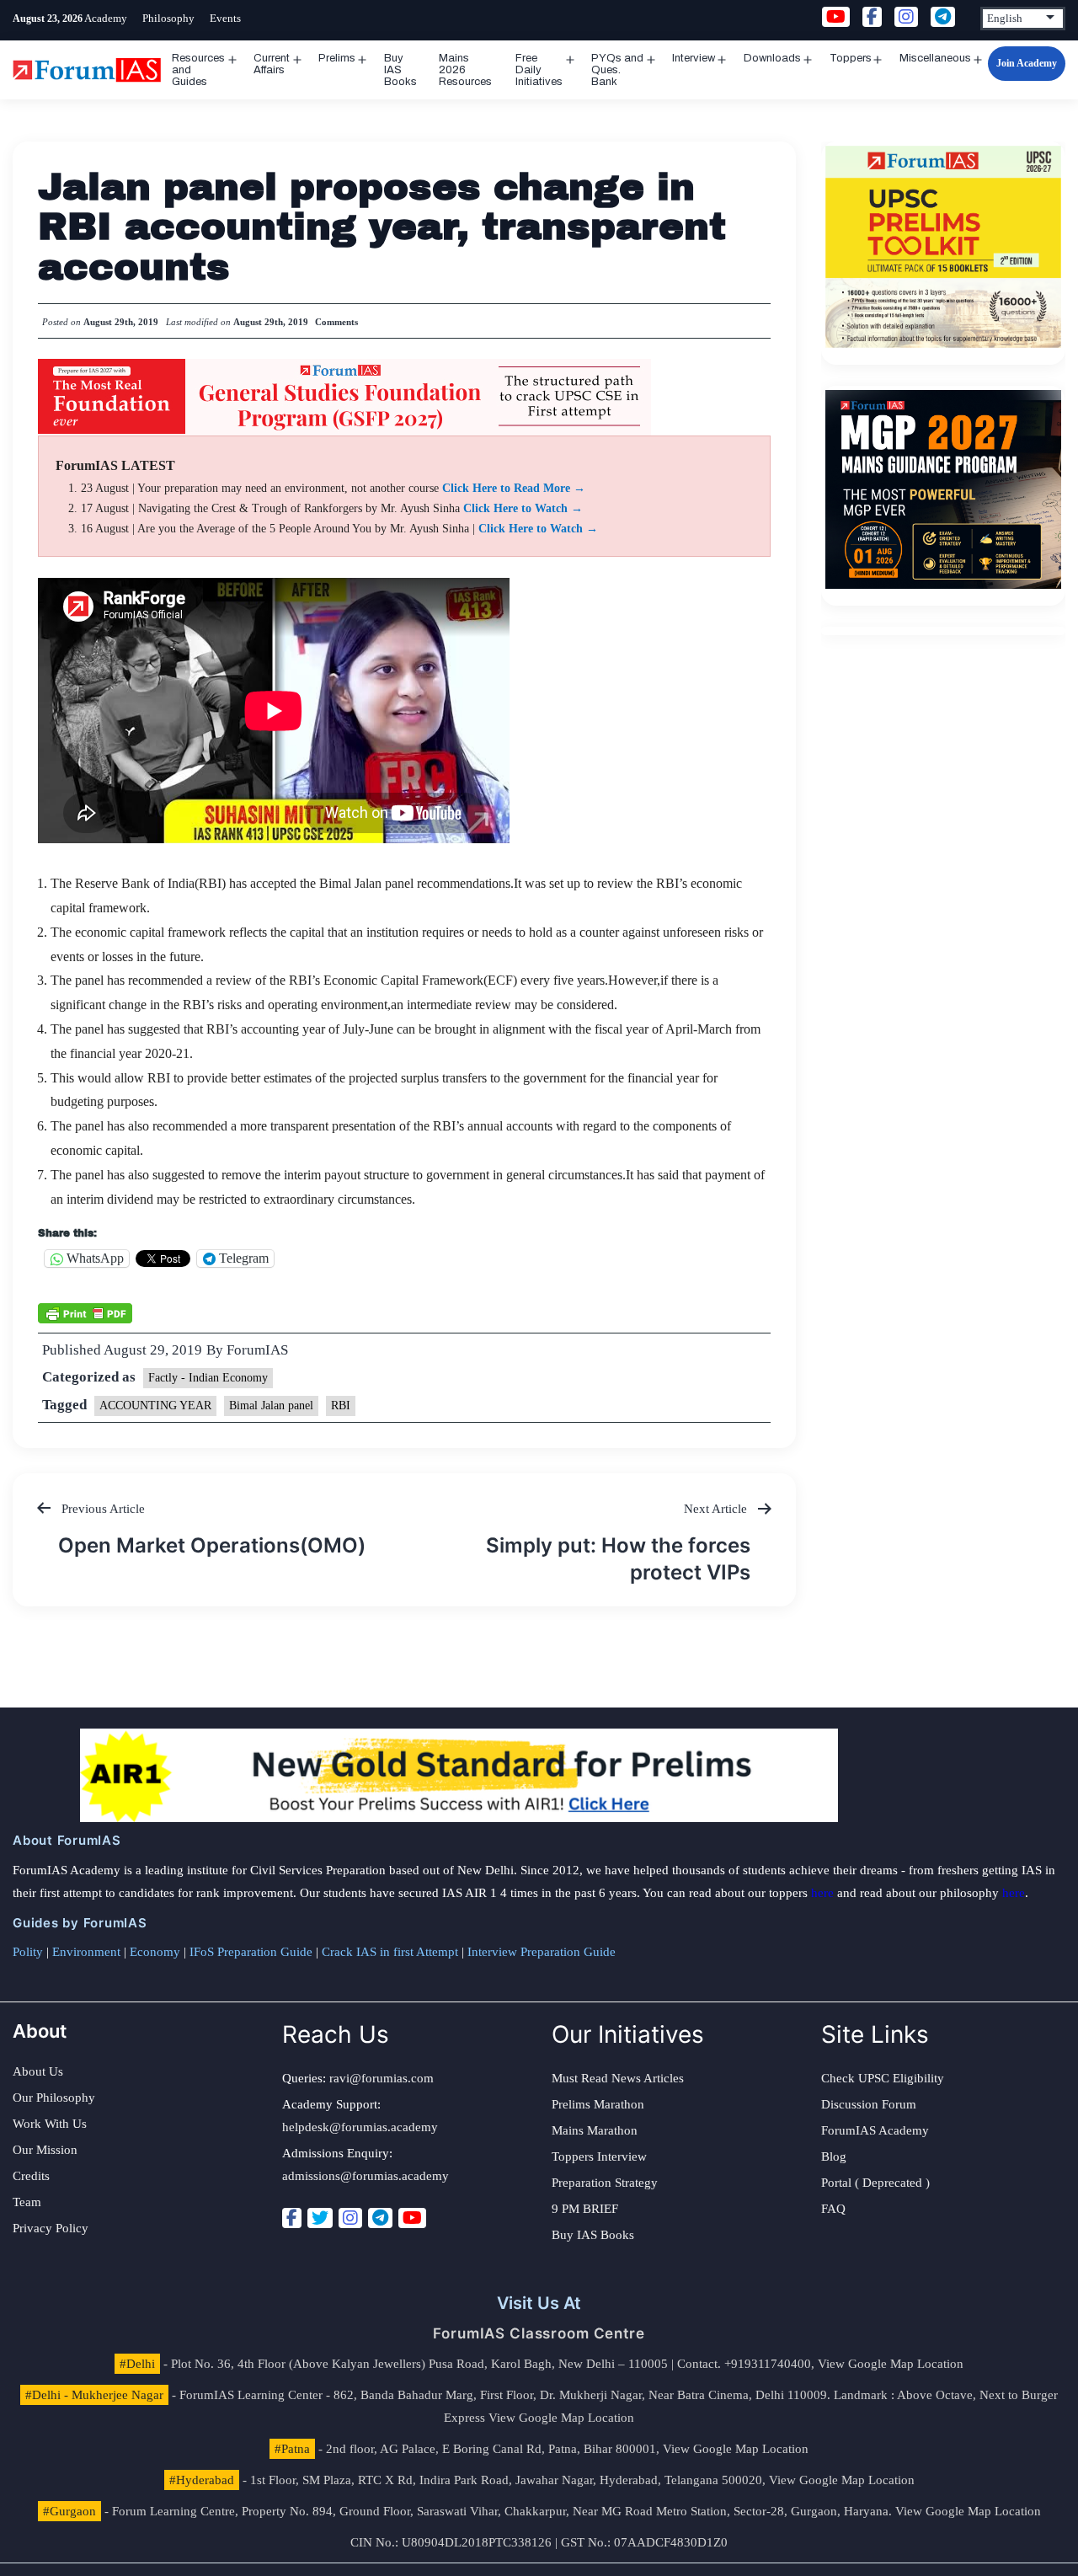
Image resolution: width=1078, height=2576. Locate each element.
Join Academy (1027, 63)
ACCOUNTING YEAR (155, 1406)
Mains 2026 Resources (465, 70)
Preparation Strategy (605, 2183)
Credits (31, 2176)
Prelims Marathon (598, 2104)
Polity (28, 1952)
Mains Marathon (595, 2130)
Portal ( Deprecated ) (875, 2183)
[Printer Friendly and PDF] (85, 1312)
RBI (341, 1406)
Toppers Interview (599, 2156)
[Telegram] (380, 2218)
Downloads (772, 58)
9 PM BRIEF (585, 2209)
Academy (106, 18)
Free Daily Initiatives (539, 70)
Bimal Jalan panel (271, 1406)
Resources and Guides (198, 70)
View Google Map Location (891, 2364)
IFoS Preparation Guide (251, 1952)
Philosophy (168, 18)
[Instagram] (350, 2218)
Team (27, 2202)
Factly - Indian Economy (208, 1378)
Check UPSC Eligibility (883, 2078)
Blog (834, 2156)
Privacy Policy (51, 2228)
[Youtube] (412, 2218)
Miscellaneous (935, 58)
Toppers (851, 58)
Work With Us (50, 2124)
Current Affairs (272, 64)
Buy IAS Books (400, 70)
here (822, 1893)
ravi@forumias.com (382, 2078)
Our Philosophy (54, 2098)
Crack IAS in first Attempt (390, 1952)
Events (225, 18)
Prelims (337, 58)
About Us (38, 2071)
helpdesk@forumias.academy (360, 2127)
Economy (155, 1952)
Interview (694, 58)
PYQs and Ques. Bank (617, 70)
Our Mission (45, 2150)
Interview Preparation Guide (542, 1952)
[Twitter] (320, 2218)
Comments (336, 322)
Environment (86, 1952)
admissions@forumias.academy (366, 2176)
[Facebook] (292, 2218)
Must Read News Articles (618, 2078)
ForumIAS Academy (875, 2130)
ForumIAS (257, 1350)
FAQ (833, 2209)
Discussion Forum (869, 2104)
